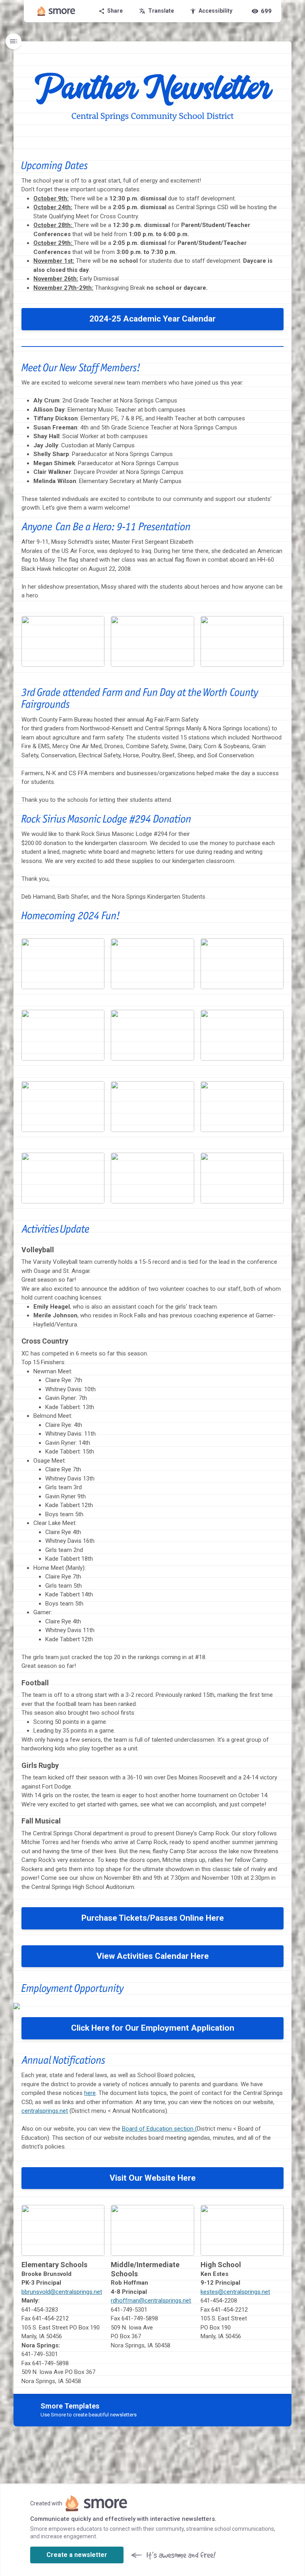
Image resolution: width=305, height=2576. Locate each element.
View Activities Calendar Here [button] (153, 1956)
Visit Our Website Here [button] (153, 2178)
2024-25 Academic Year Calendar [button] (152, 319)
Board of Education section (158, 2129)
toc (14, 41)
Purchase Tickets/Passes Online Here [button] (153, 1918)
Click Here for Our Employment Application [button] (153, 2028)
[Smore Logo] (56, 11)
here (90, 2093)
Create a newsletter (77, 2555)
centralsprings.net (45, 2111)
